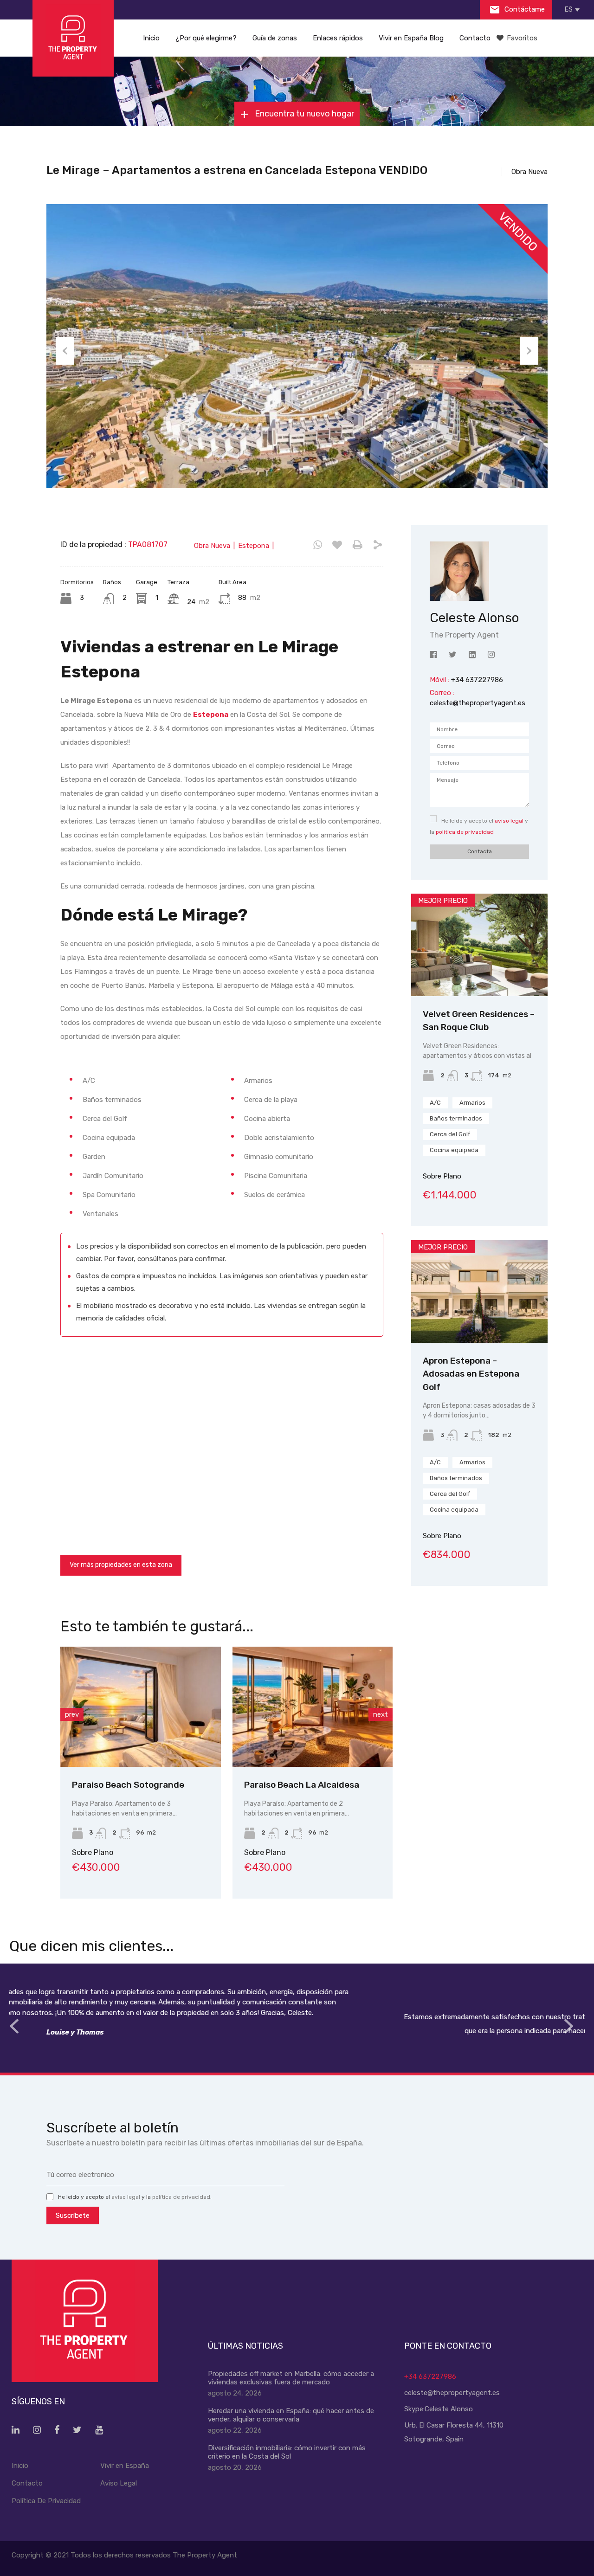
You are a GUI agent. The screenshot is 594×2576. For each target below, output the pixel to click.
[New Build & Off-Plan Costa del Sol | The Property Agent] (73, 38)
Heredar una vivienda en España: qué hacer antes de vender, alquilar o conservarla (291, 2415)
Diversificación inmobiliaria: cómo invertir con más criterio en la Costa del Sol (287, 2452)
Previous (65, 351)
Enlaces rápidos (338, 38)
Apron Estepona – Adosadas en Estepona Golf (471, 1374)
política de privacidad (465, 832)
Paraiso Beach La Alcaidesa (302, 1785)
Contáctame (524, 9)
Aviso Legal (119, 2483)
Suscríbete (73, 2215)
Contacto (475, 38)
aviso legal (509, 821)
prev (72, 1714)
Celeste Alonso (449, 2409)
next (381, 1714)
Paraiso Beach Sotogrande (128, 1785)
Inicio (151, 38)
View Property (140, 1743)
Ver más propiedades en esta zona (121, 1565)
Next (529, 351)
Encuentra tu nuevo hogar (303, 114)
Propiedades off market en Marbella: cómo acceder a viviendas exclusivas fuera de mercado (291, 2378)
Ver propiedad (480, 976)
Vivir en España (125, 2466)
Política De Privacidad (46, 2501)
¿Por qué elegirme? (206, 38)
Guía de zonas (275, 38)
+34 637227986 (430, 2376)
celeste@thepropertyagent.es (478, 703)
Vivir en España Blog (411, 38)
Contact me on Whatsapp (318, 545)
